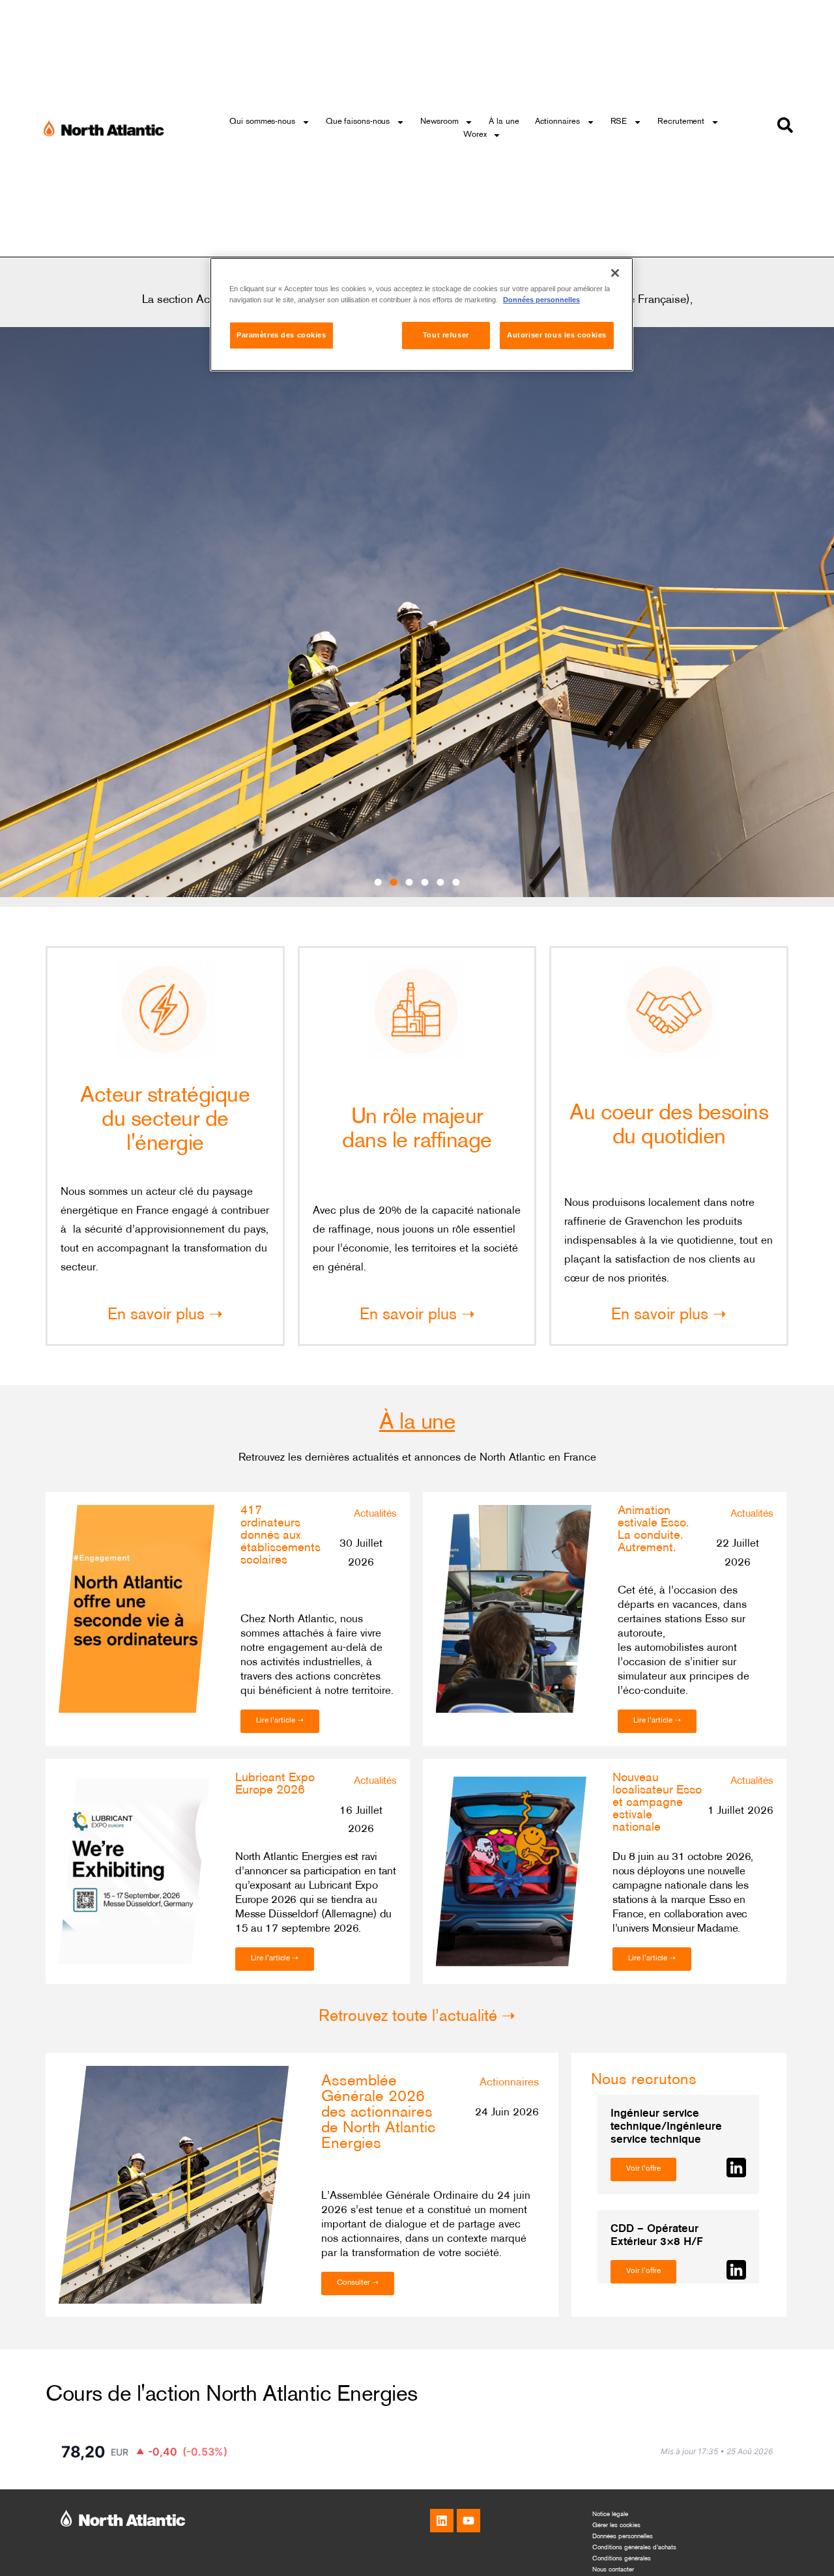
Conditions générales (622, 2559)
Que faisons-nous (358, 122)
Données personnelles (623, 2537)
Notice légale (610, 2514)
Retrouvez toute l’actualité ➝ (417, 2017)
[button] (378, 882)
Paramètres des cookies (281, 336)
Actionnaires (557, 122)
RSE (619, 122)
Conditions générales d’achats (634, 2548)
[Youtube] (468, 2521)
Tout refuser (446, 336)
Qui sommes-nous (262, 122)
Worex (475, 135)
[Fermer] (615, 273)
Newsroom (439, 122)
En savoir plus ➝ (165, 1315)
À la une (504, 122)
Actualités (375, 1514)
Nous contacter (613, 2570)
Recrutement (681, 122)
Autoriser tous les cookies (557, 336)
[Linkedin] (442, 2521)
